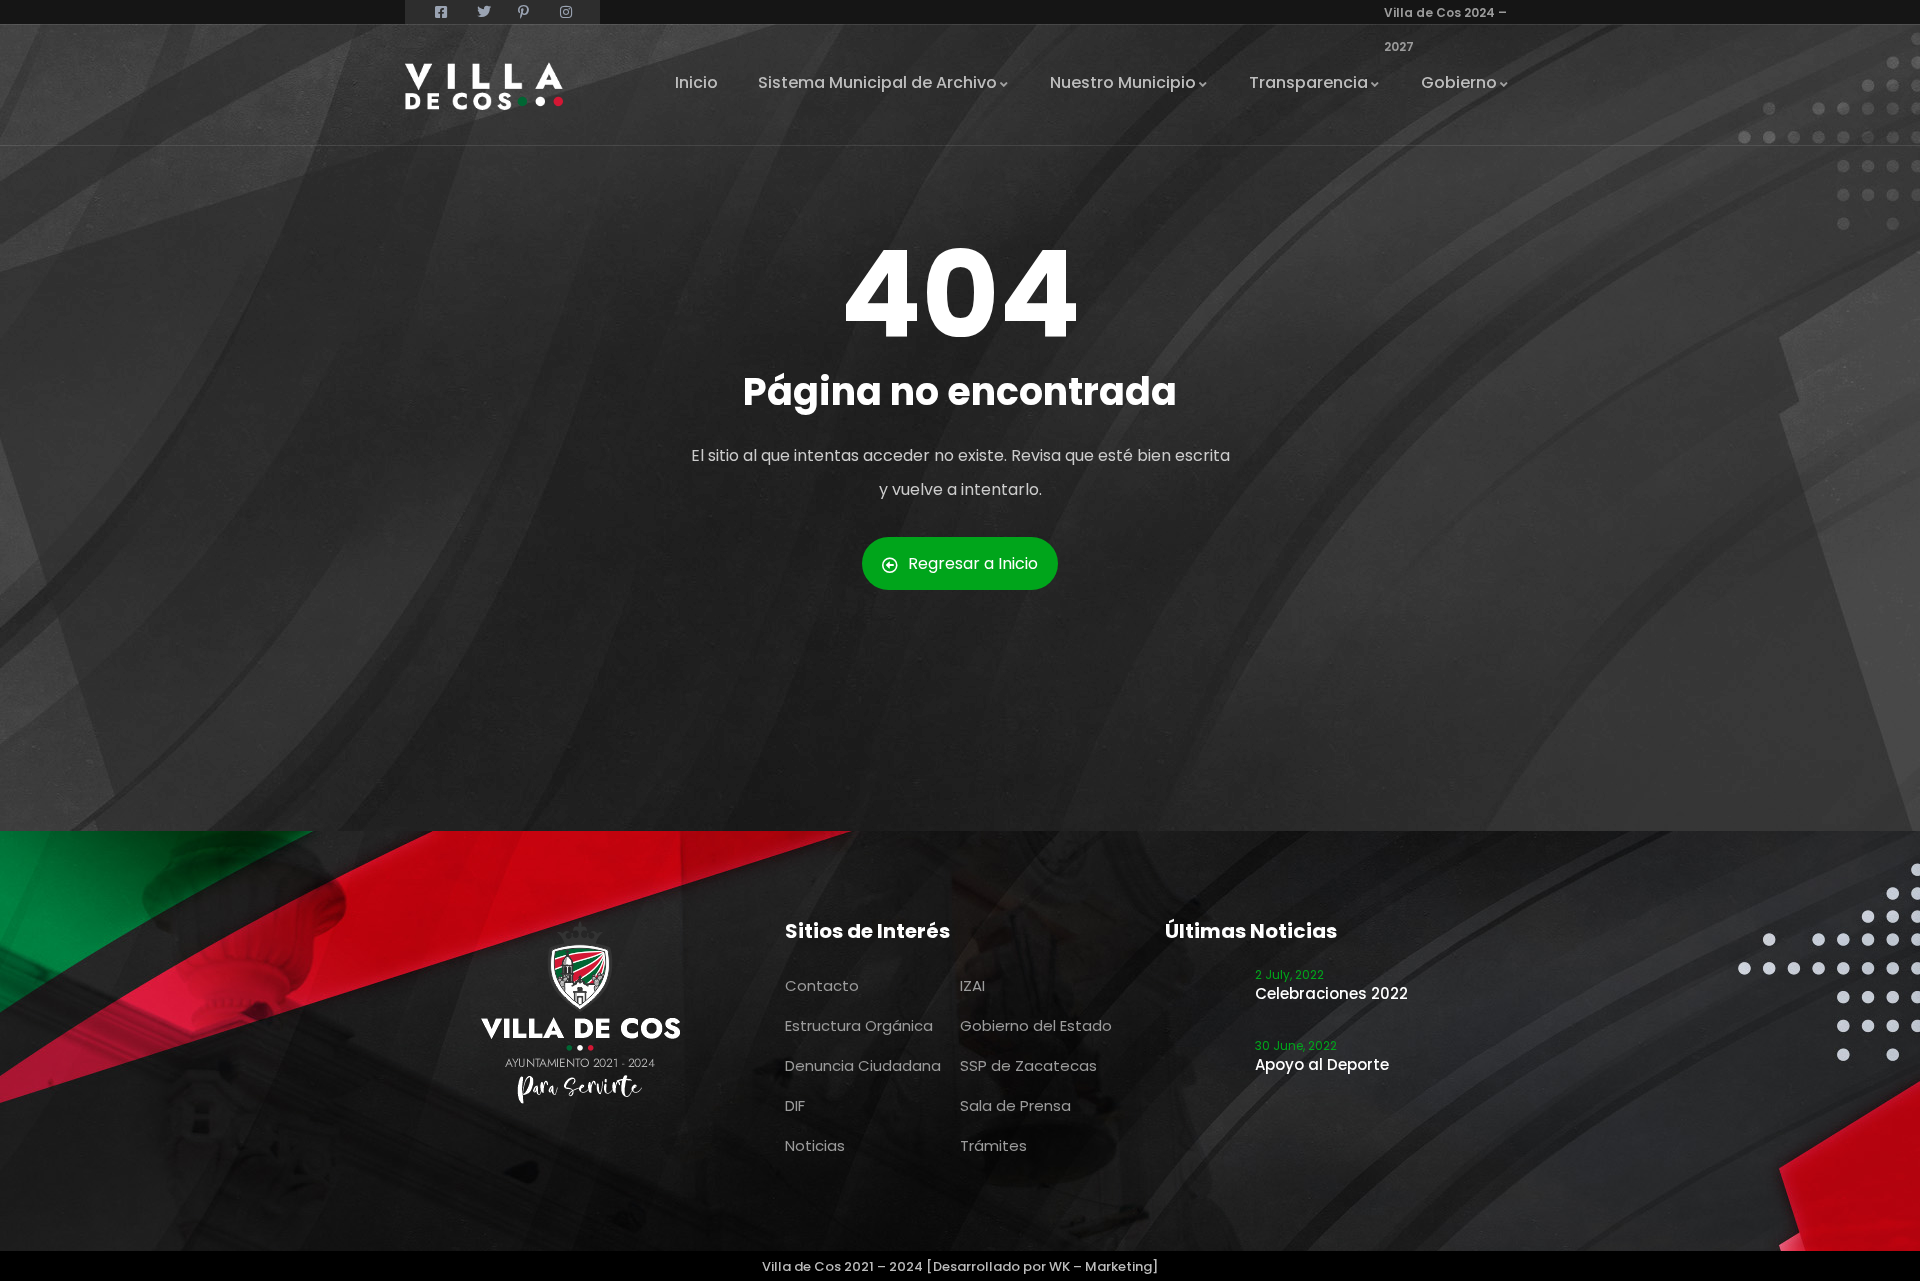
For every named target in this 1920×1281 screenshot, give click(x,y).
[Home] (484, 86)
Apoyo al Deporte (1322, 1064)
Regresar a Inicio (973, 563)
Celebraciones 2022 (1331, 993)
